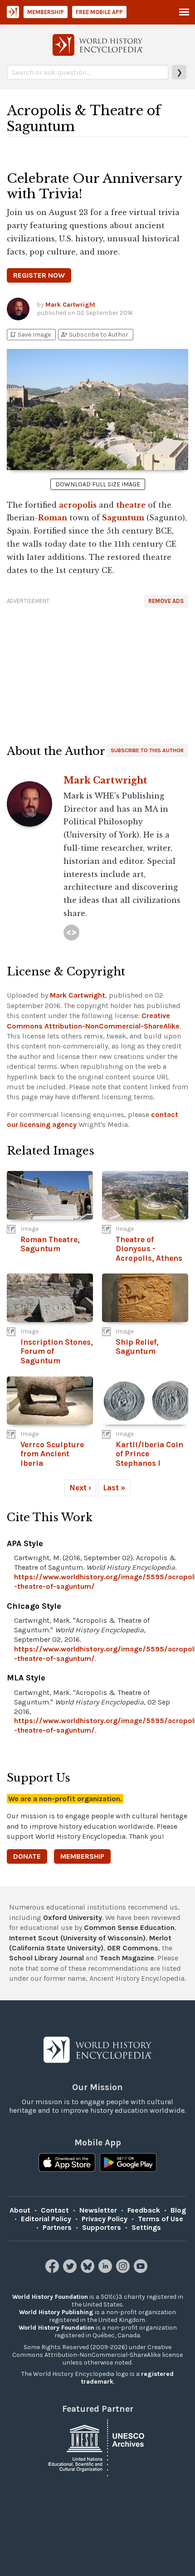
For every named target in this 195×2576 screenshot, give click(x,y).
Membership (46, 12)
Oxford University (73, 1917)
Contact (55, 2210)
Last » (114, 1488)
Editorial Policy (46, 2219)
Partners (57, 2227)
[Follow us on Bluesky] (89, 2270)
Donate (27, 1856)
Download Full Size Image (98, 484)
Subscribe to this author (147, 750)
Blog (178, 2210)
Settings (146, 2227)
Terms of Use (161, 2219)
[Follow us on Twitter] (71, 2270)
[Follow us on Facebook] (53, 2270)
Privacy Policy (105, 2219)
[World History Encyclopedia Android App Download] (128, 2164)
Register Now (39, 275)
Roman (53, 518)
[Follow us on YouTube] (142, 2270)
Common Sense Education (129, 1927)
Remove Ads (166, 601)
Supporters (102, 2227)
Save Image (30, 335)
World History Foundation (50, 2297)
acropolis (78, 505)
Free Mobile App (99, 12)
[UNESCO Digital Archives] (97, 2447)
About (20, 2210)
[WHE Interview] (71, 933)
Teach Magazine (127, 1958)
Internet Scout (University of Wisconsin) (77, 1938)
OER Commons (133, 1948)
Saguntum (123, 518)
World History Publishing (56, 2312)
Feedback (144, 2210)
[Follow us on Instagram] (124, 2270)
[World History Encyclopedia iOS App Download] (67, 2164)
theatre (131, 505)
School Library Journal (46, 1958)
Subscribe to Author (94, 335)
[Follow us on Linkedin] (106, 2270)
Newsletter (98, 2210)
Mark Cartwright (70, 305)
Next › (80, 1488)
